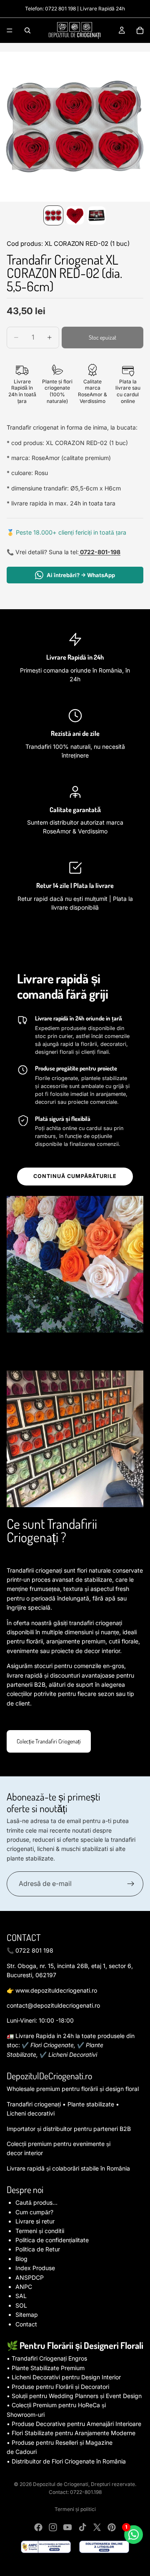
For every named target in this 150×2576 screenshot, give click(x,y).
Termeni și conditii (40, 2231)
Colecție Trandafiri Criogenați (49, 1741)
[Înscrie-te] (131, 1884)
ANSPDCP (30, 2277)
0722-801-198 (100, 552)
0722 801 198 (60, 9)
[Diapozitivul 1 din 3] (53, 215)
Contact (26, 2324)
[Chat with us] (133, 2534)
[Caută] (27, 30)
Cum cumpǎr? (34, 2212)
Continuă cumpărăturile (75, 1176)
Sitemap (27, 2315)
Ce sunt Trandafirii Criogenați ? (52, 1530)
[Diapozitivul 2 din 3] (75, 215)
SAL (21, 2296)
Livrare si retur (35, 2221)
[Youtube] (67, 2527)
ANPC (24, 2287)
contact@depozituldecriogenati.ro (53, 2005)
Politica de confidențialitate (52, 2240)
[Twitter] (97, 2527)
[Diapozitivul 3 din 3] (97, 215)
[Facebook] (38, 2527)
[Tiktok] (82, 2527)
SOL (21, 2305)
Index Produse (35, 2268)
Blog (21, 2259)
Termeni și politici (75, 2509)
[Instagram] (53, 2527)
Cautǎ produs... (36, 2202)
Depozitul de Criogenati (61, 2484)
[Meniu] (10, 30)
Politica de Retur (38, 2249)
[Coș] (140, 30)
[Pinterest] (112, 2527)
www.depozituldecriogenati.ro (56, 1990)
